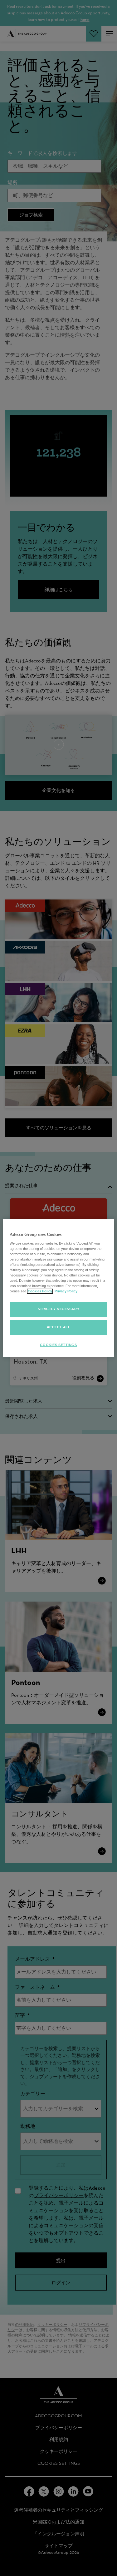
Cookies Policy (40, 1291)
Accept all (59, 1327)
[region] (58, 1288)
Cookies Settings (58, 1345)
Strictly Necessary (58, 1309)
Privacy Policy (66, 1291)
